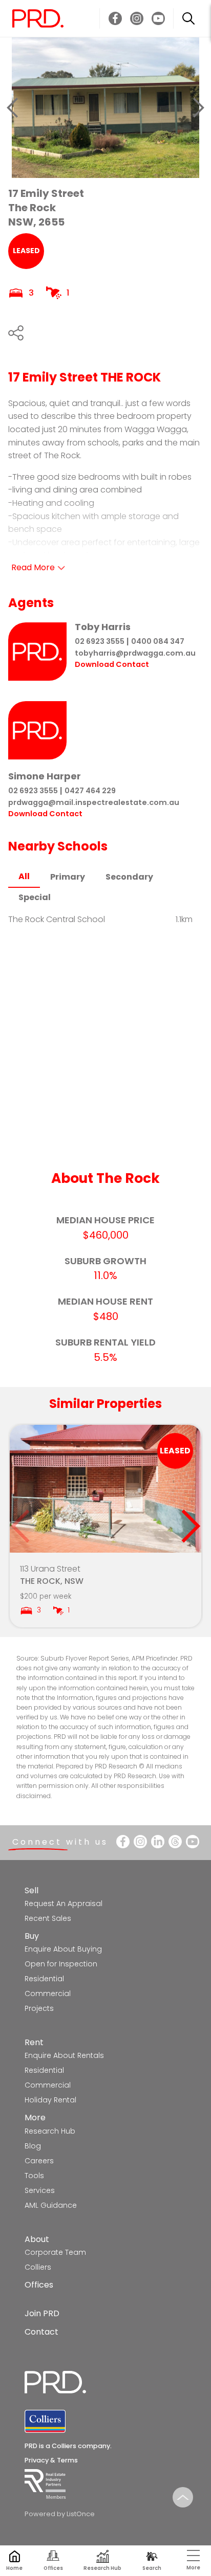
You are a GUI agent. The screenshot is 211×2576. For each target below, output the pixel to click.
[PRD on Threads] (175, 1842)
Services (40, 2190)
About (37, 2239)
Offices (39, 2285)
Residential (44, 1979)
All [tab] (24, 876)
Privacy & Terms (51, 2460)
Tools (34, 2176)
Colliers (38, 2267)
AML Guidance (51, 2205)
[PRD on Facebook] (115, 18)
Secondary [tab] (129, 877)
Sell (31, 1890)
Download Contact (112, 664)
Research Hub (50, 2131)
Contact (41, 2332)
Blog (33, 2146)
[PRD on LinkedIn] (158, 1842)
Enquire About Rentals (64, 2055)
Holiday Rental (50, 2100)
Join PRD (42, 2313)
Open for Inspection (61, 1964)
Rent (34, 2042)
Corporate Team (55, 2252)
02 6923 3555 (100, 641)
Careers (39, 2161)
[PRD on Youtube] (158, 18)
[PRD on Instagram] (137, 18)
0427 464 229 (90, 791)
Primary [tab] (68, 877)
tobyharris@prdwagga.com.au (135, 653)
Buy (32, 1936)
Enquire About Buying (63, 1949)
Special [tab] (35, 897)
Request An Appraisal (64, 1903)
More (35, 2118)
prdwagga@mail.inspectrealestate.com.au (94, 802)
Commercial (48, 1993)
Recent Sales (48, 1918)
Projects (39, 2008)
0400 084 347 (158, 641)
